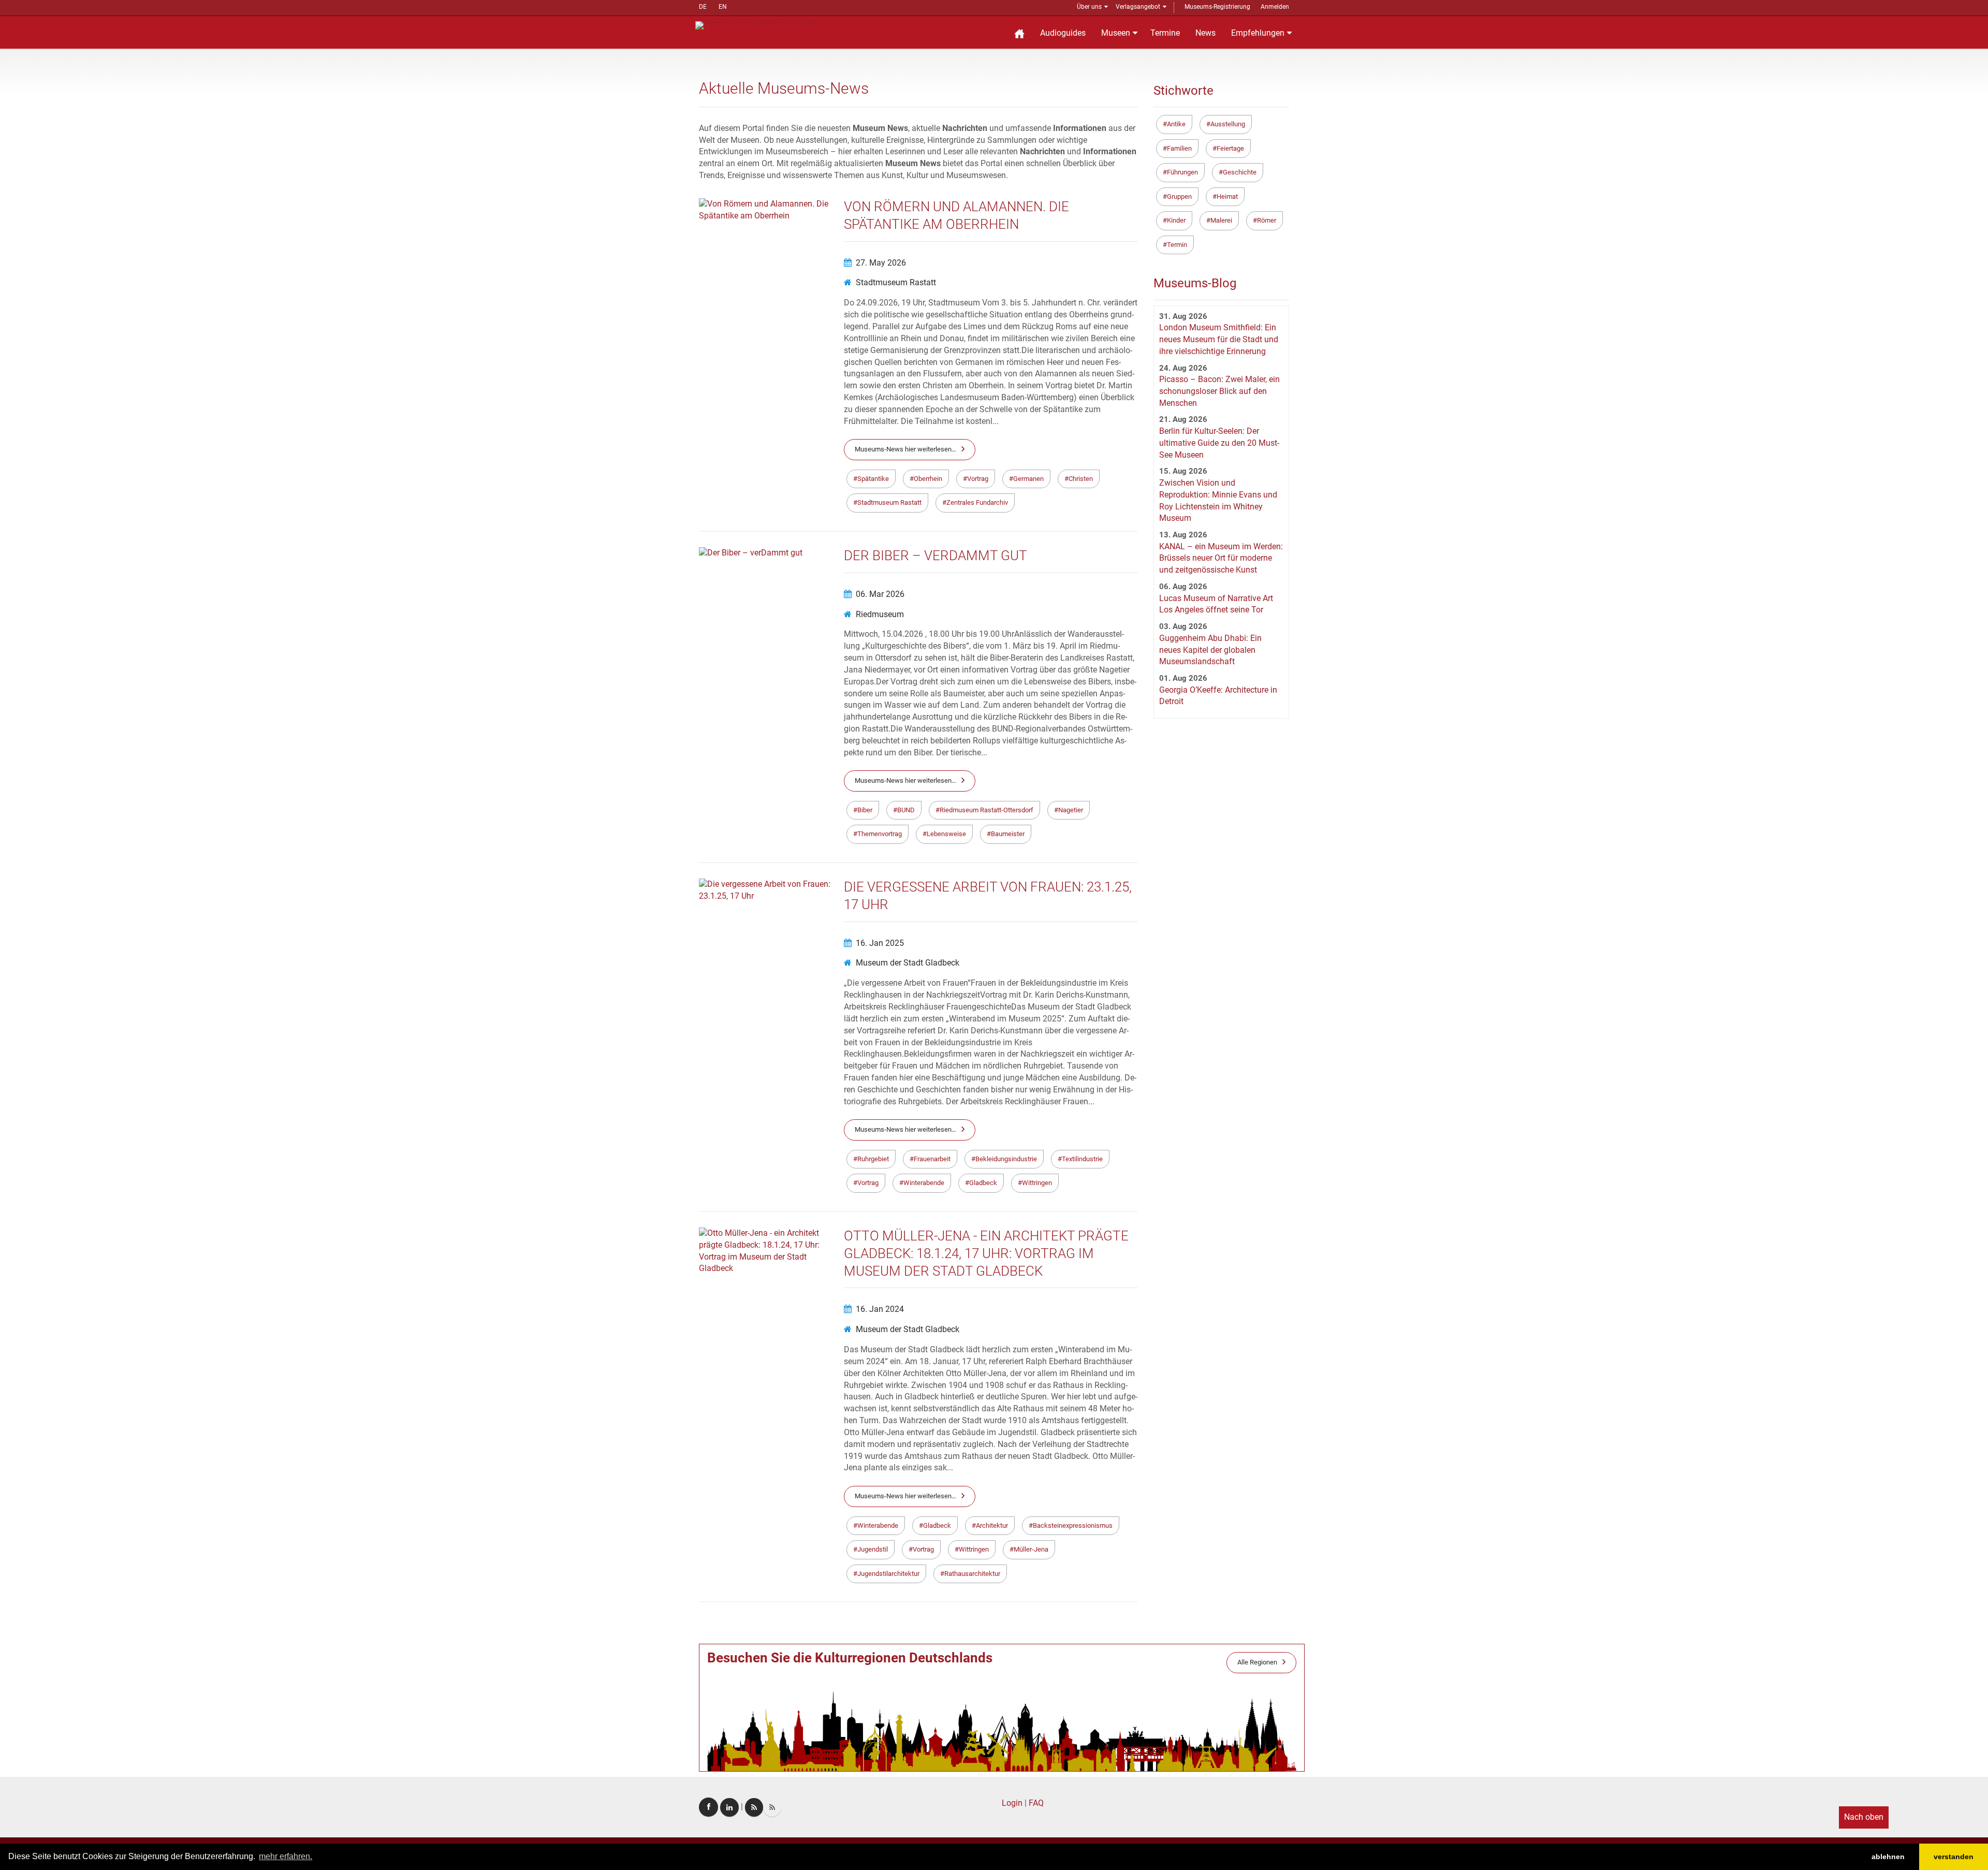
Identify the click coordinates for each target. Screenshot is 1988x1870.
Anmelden (1275, 7)
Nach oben (1864, 1817)
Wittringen (1037, 1183)
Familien (1179, 148)
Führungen (1182, 172)
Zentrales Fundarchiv (977, 502)
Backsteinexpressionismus (1073, 1525)
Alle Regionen (1257, 1662)
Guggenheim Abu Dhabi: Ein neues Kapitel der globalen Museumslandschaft (1210, 650)
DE (703, 7)
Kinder (1176, 220)
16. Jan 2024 (880, 1309)
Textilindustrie (1082, 1159)
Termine (1165, 33)
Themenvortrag (880, 834)
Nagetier (1071, 810)
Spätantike (873, 479)
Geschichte (1240, 172)
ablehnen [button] (1888, 1857)
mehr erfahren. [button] (286, 1856)
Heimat (1227, 196)
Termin (1177, 245)
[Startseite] (1019, 32)
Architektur (992, 1525)
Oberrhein (928, 479)
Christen (1081, 479)
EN (723, 7)
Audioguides (1063, 33)
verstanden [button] (1954, 1857)
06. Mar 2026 (880, 594)
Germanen (1028, 479)
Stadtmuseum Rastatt (896, 282)
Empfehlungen (1258, 33)
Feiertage (1230, 148)
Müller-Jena (1031, 1549)
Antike (1176, 124)
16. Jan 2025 (880, 943)
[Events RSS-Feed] (754, 1807)
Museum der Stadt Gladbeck (908, 963)
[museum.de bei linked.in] (729, 1807)
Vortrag (978, 479)
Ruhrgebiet (873, 1159)
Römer (1267, 220)
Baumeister (1008, 834)
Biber (865, 810)
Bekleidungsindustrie (1006, 1159)
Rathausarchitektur (972, 1574)
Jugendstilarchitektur (888, 1574)
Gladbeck (983, 1183)
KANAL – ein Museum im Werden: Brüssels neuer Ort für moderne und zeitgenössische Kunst (1221, 558)
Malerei (1221, 220)
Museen (1116, 33)
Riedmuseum (880, 614)
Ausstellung (1228, 124)
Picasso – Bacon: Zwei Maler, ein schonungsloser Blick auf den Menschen (1219, 391)
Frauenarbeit (932, 1159)
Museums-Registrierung (1217, 7)
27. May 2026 (881, 263)
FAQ (1036, 1803)
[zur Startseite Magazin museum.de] (758, 25)
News (1205, 33)
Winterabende (924, 1183)
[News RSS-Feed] (772, 1807)
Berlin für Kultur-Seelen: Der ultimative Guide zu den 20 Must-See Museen (1219, 443)
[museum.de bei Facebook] (708, 1807)
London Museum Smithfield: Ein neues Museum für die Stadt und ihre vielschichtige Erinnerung (1219, 339)
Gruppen (1179, 196)
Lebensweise (946, 834)
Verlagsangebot (1138, 7)
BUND (906, 810)
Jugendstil (873, 1549)
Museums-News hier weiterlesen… (905, 449)
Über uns (1089, 7)
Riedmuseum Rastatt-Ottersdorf (986, 810)
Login (1012, 1803)
